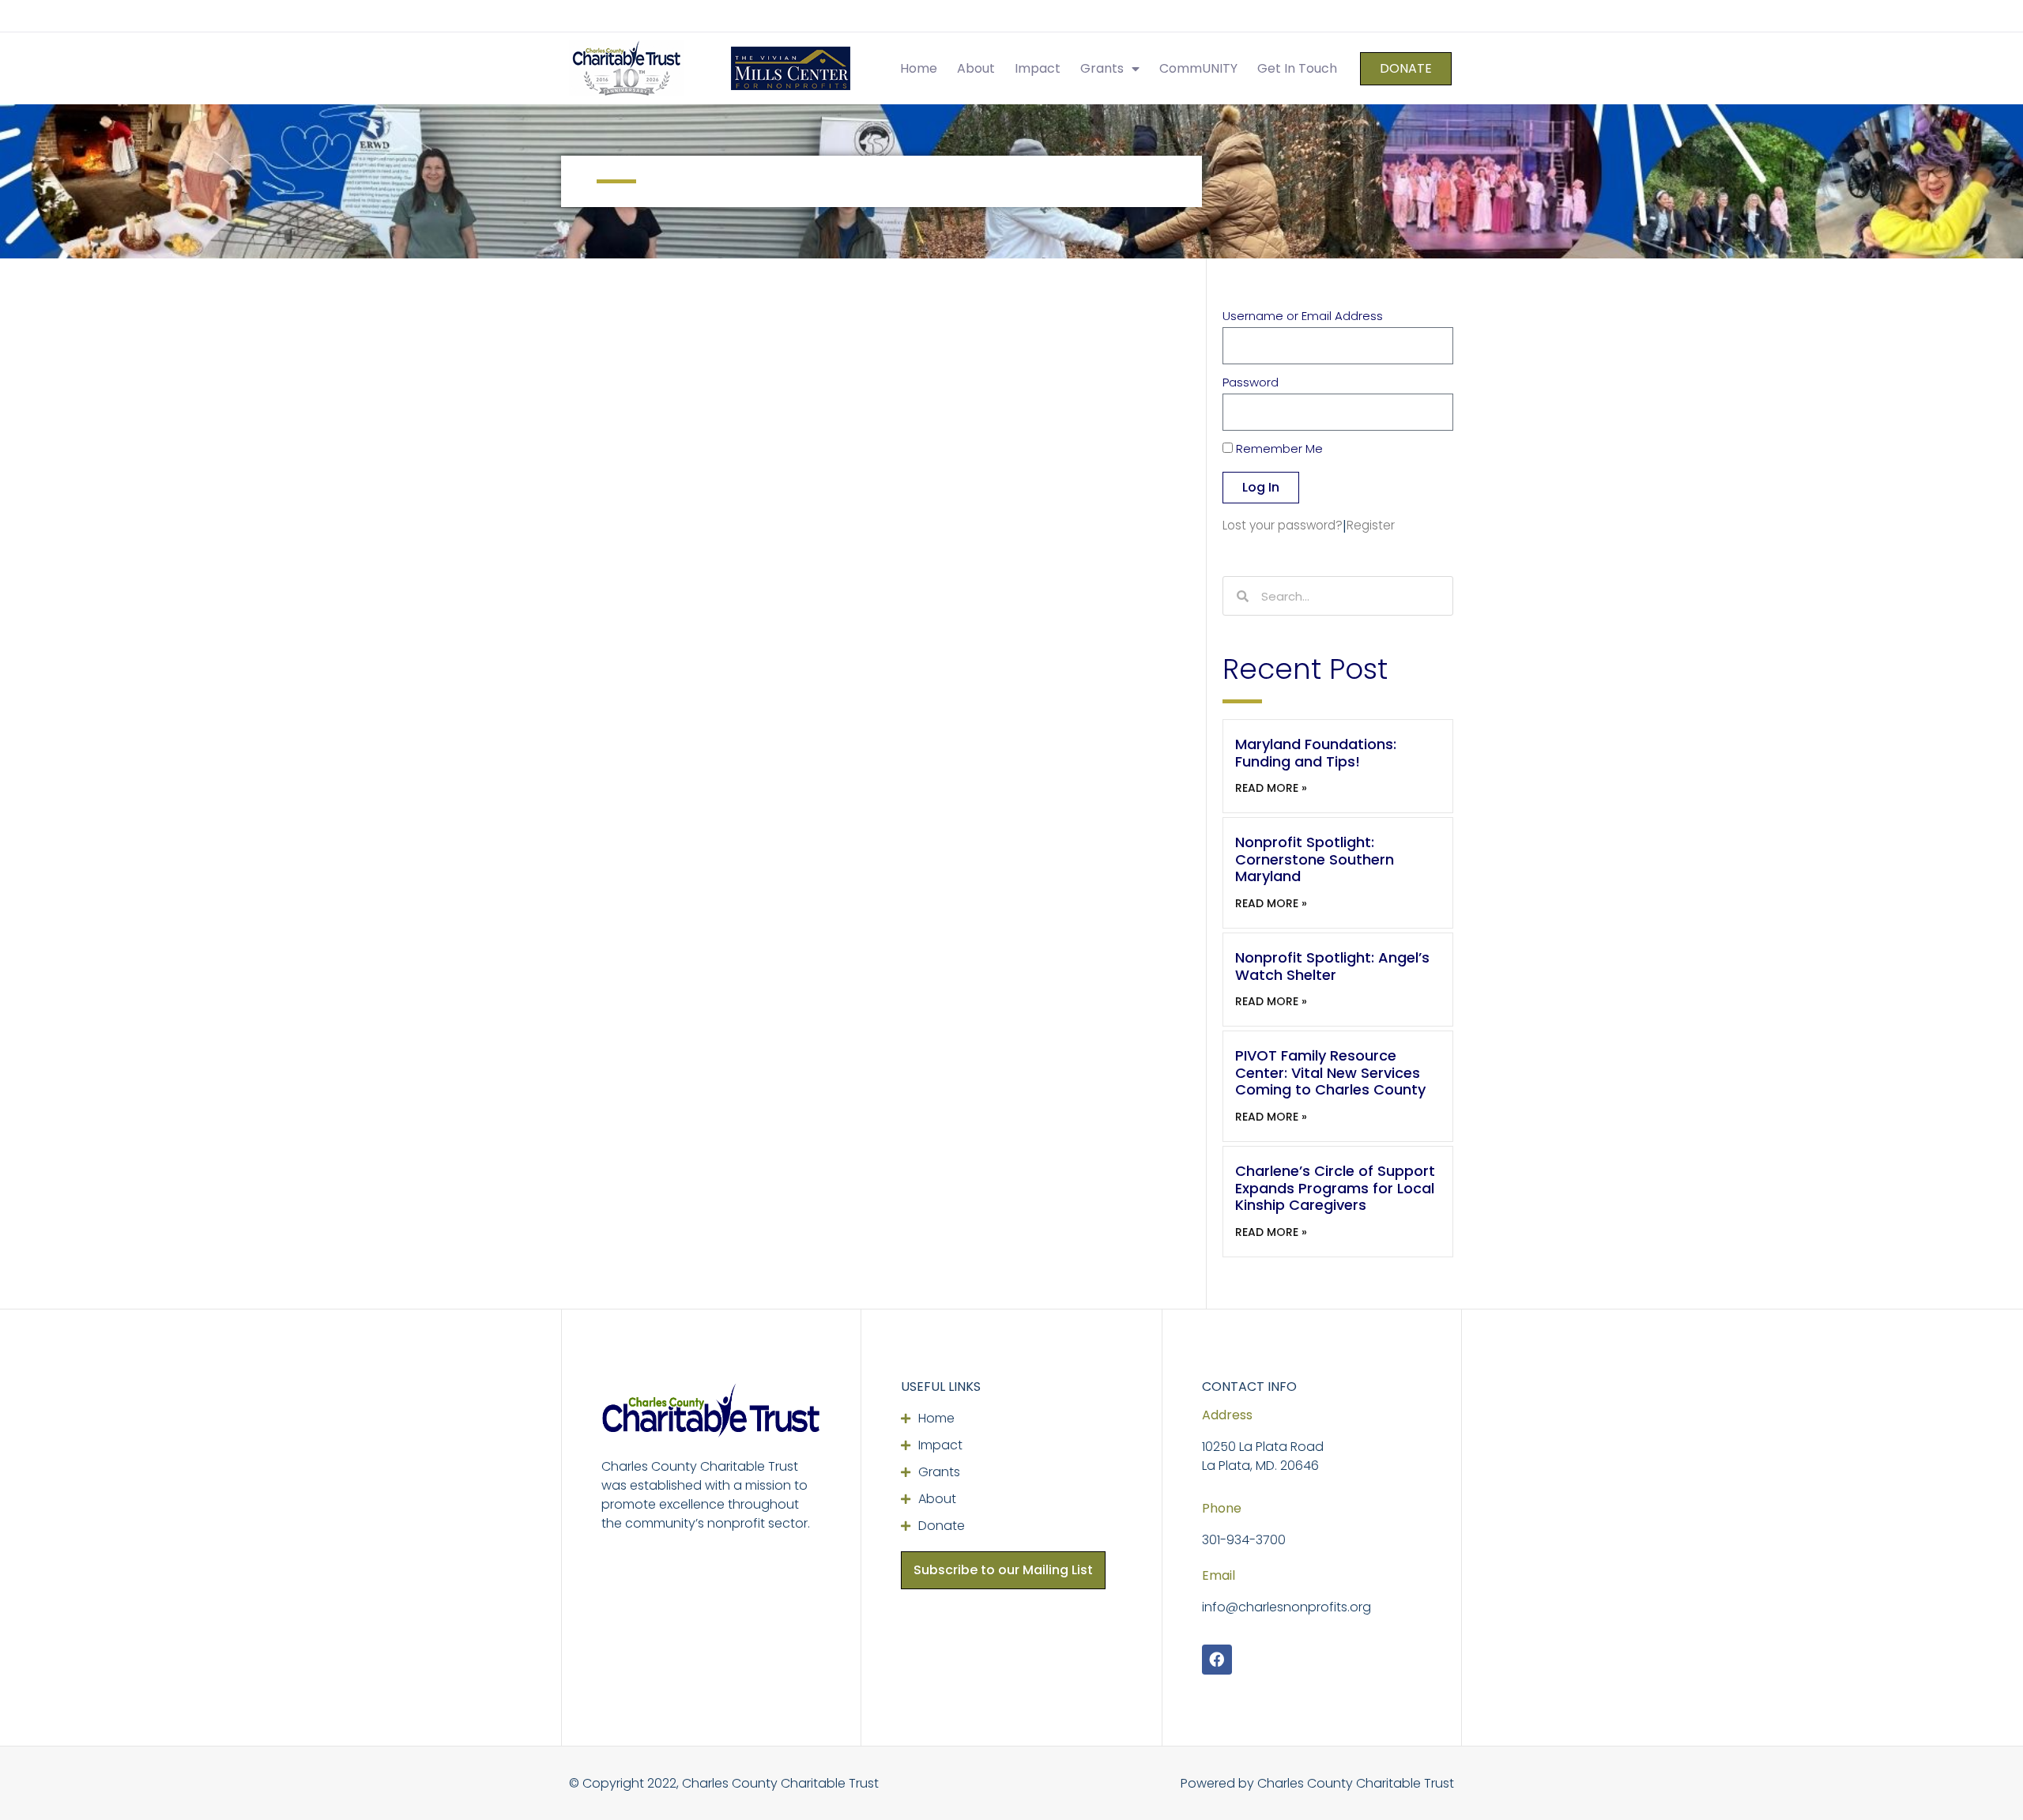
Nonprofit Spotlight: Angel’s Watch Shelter (1332, 966)
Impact (1038, 68)
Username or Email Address (1303, 317)
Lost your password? (1283, 525)
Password (1251, 383)
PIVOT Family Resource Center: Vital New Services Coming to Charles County (1330, 1072)
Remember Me (1278, 450)
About (976, 68)
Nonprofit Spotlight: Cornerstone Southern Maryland (1315, 859)
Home (919, 68)
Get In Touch (1297, 68)
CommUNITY (1198, 68)
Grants (1102, 68)
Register (1371, 525)
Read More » (1271, 788)
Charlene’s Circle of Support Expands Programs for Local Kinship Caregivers (1335, 1188)
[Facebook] (1217, 1660)
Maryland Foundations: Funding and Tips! (1316, 753)
